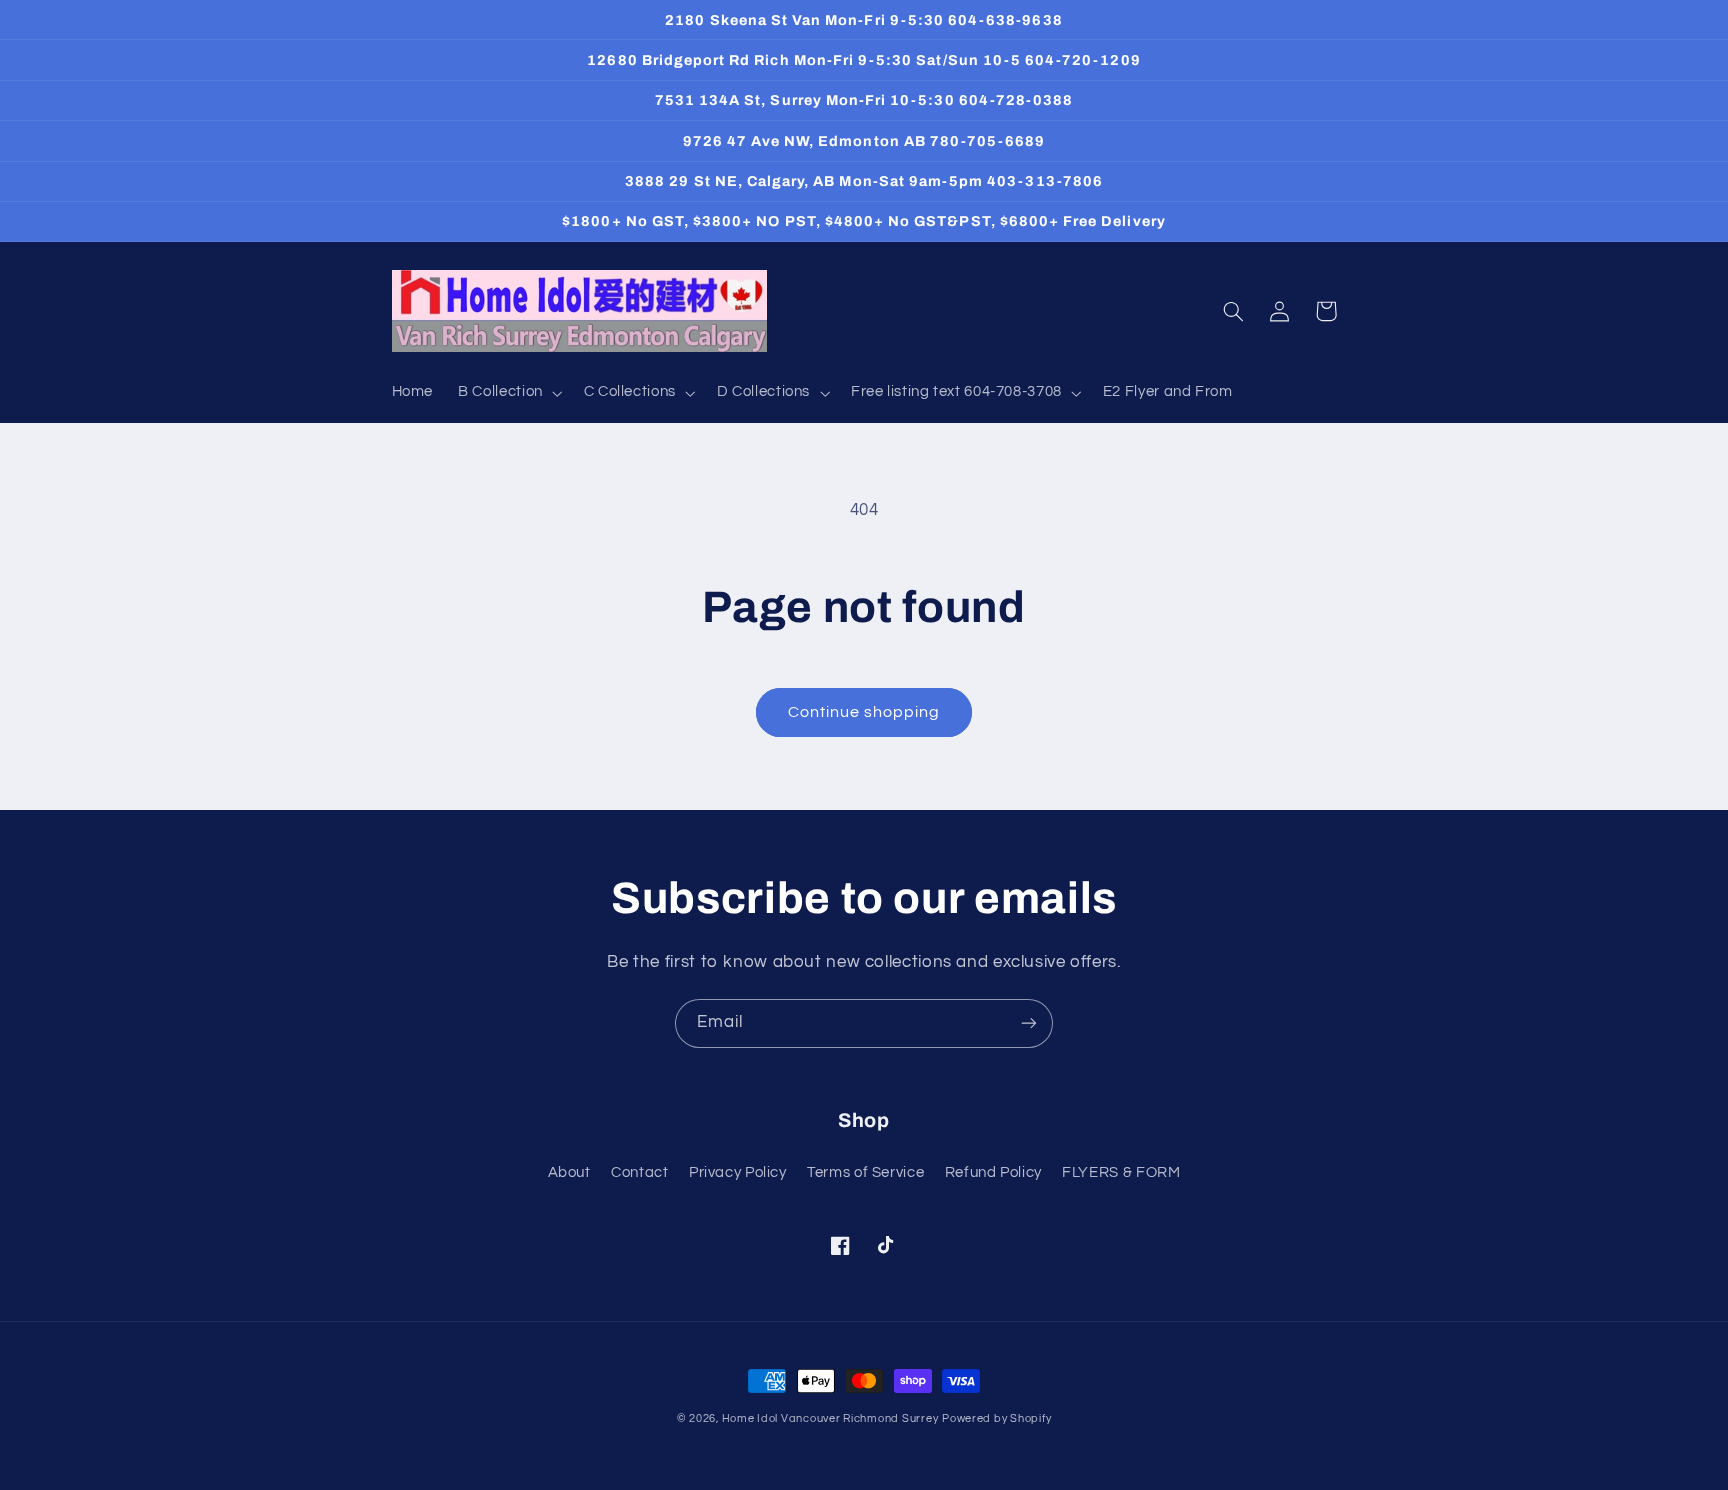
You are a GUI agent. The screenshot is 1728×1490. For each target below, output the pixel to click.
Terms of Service (865, 1172)
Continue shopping (864, 712)
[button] (509, 393)
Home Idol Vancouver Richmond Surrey (830, 1418)
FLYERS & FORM (1121, 1172)
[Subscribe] (1029, 1023)
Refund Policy (993, 1172)
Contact (639, 1172)
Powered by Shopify (996, 1418)
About (569, 1172)
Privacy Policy (738, 1172)
